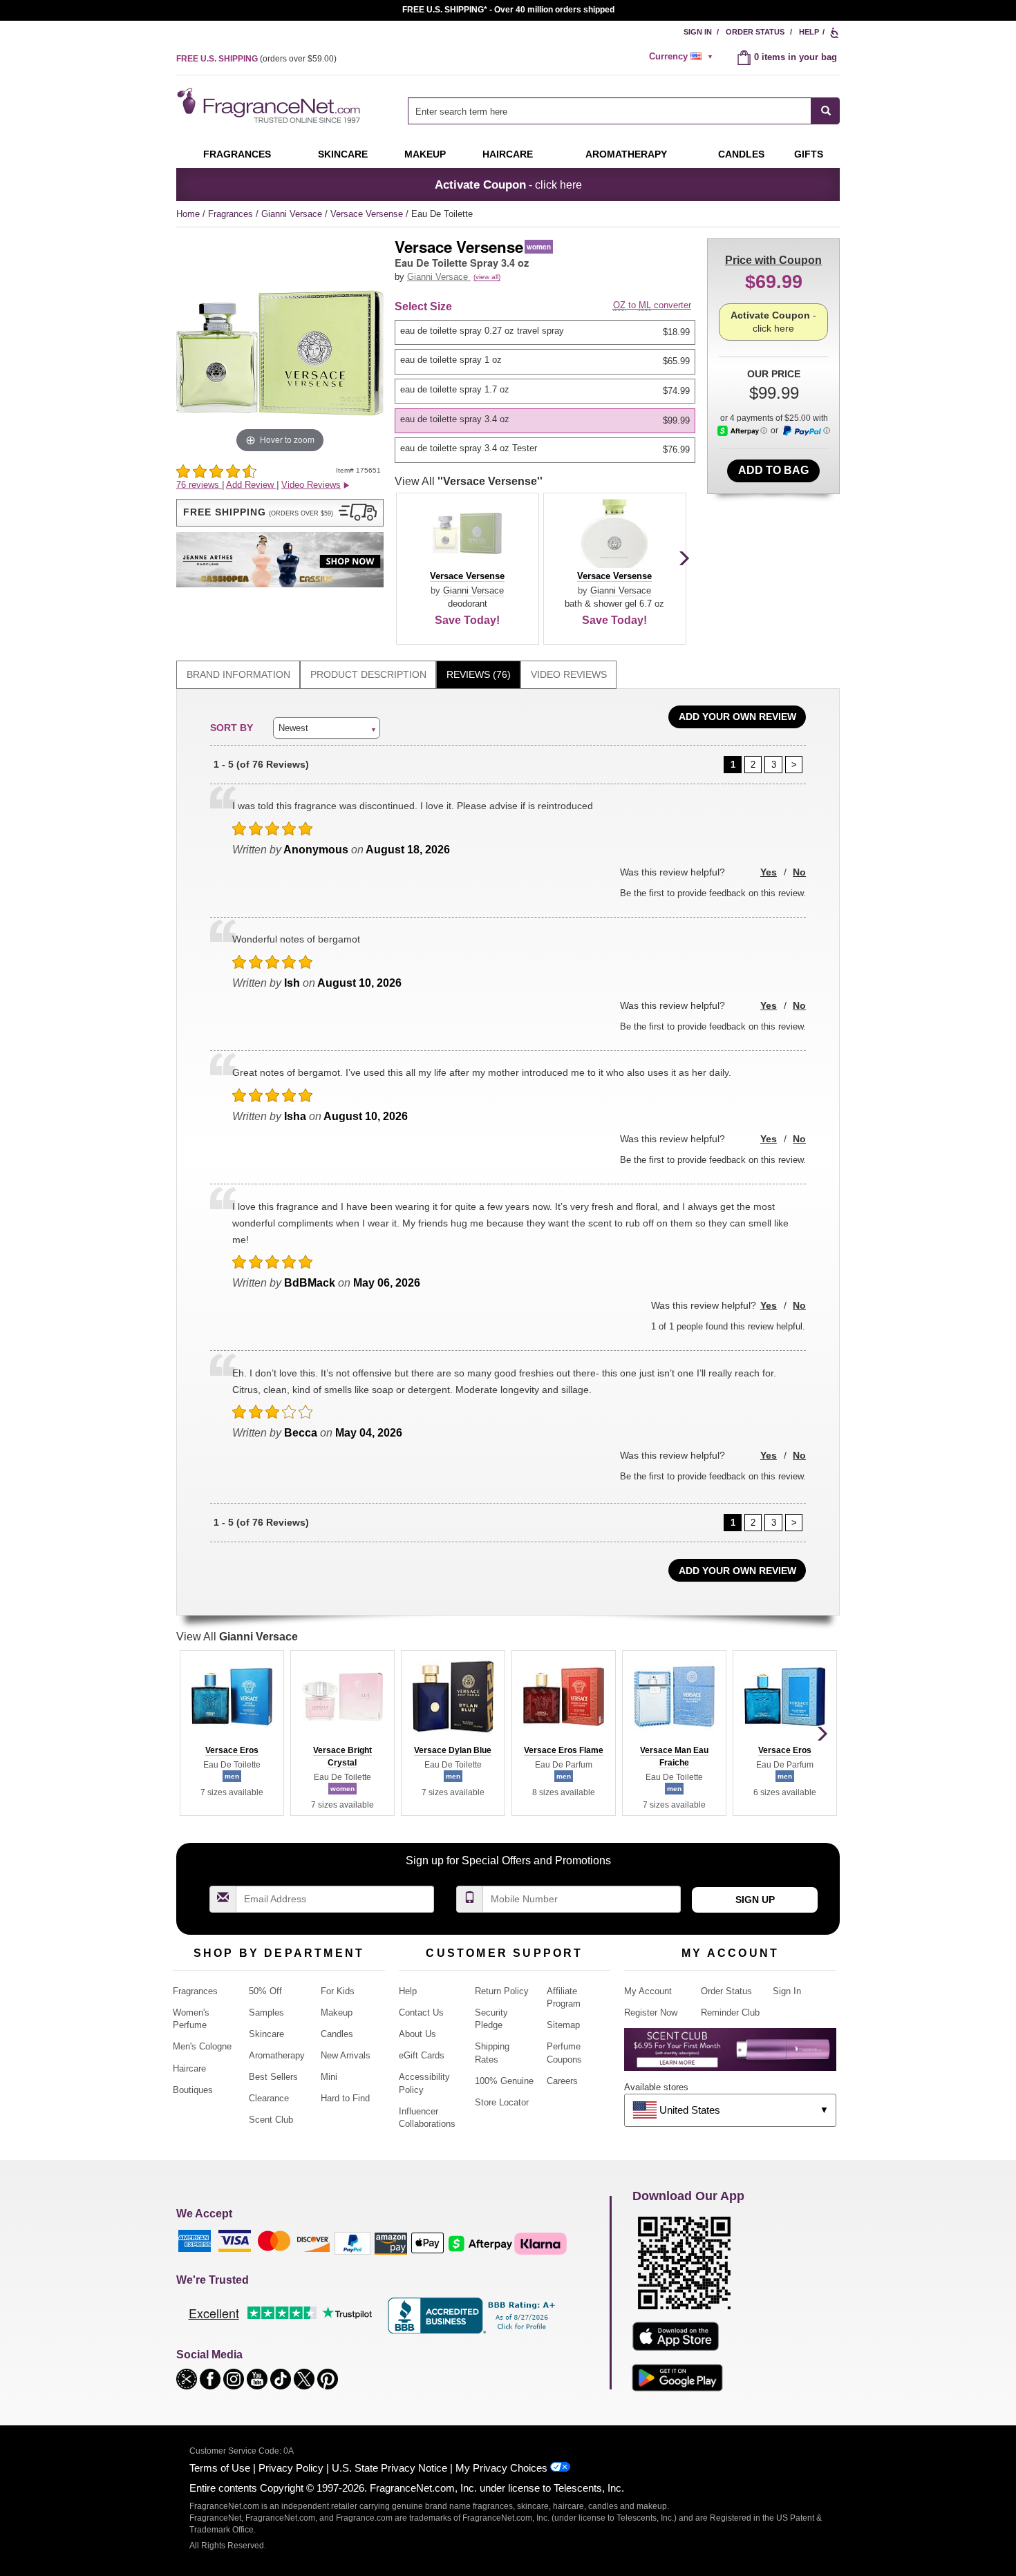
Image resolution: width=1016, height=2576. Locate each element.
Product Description (368, 674)
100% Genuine (504, 2081)
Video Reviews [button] (311, 485)
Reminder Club (730, 2012)
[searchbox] (610, 111)
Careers (562, 2081)
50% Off (265, 1991)
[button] (280, 513)
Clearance (269, 2098)
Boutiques (193, 2090)
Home (188, 214)
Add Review (251, 485)
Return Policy (502, 1991)
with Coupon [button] (773, 260)
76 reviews (199, 485)
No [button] (799, 872)
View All (469, 481)
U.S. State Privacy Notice (389, 2468)
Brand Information (238, 674)
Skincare (343, 154)
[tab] (238, 675)
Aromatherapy (277, 2055)
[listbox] (547, 391)
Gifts (809, 154)
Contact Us (421, 2012)
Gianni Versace (293, 214)
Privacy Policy (291, 2468)
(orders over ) (256, 59)
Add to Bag (773, 470)
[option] (545, 332)
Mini (329, 2077)
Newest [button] (293, 728)
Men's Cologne (202, 2046)
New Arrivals (346, 2055)
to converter (652, 305)
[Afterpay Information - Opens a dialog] (742, 431)
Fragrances (237, 154)
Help (809, 32)
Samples (266, 2012)
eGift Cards (422, 2055)
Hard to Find (345, 2098)
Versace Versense (368, 214)
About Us (417, 2034)
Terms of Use (220, 2468)
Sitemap (563, 2025)
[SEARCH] (826, 111)
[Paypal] (352, 2243)
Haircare (508, 154)
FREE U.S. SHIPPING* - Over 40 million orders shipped (508, 10)
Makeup (425, 154)
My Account (648, 1991)
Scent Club (271, 2120)
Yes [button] (769, 872)
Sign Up (755, 1900)
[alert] (683, 57)
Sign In (698, 32)
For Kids (338, 1991)
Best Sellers (273, 2077)
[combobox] (624, 111)
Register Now (651, 2012)
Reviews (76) (479, 674)
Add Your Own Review (737, 717)
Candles (337, 2034)
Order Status (755, 32)
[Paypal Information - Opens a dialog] (806, 431)
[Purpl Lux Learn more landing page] (730, 2055)
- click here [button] (508, 184)
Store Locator (502, 2102)
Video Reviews (569, 674)
